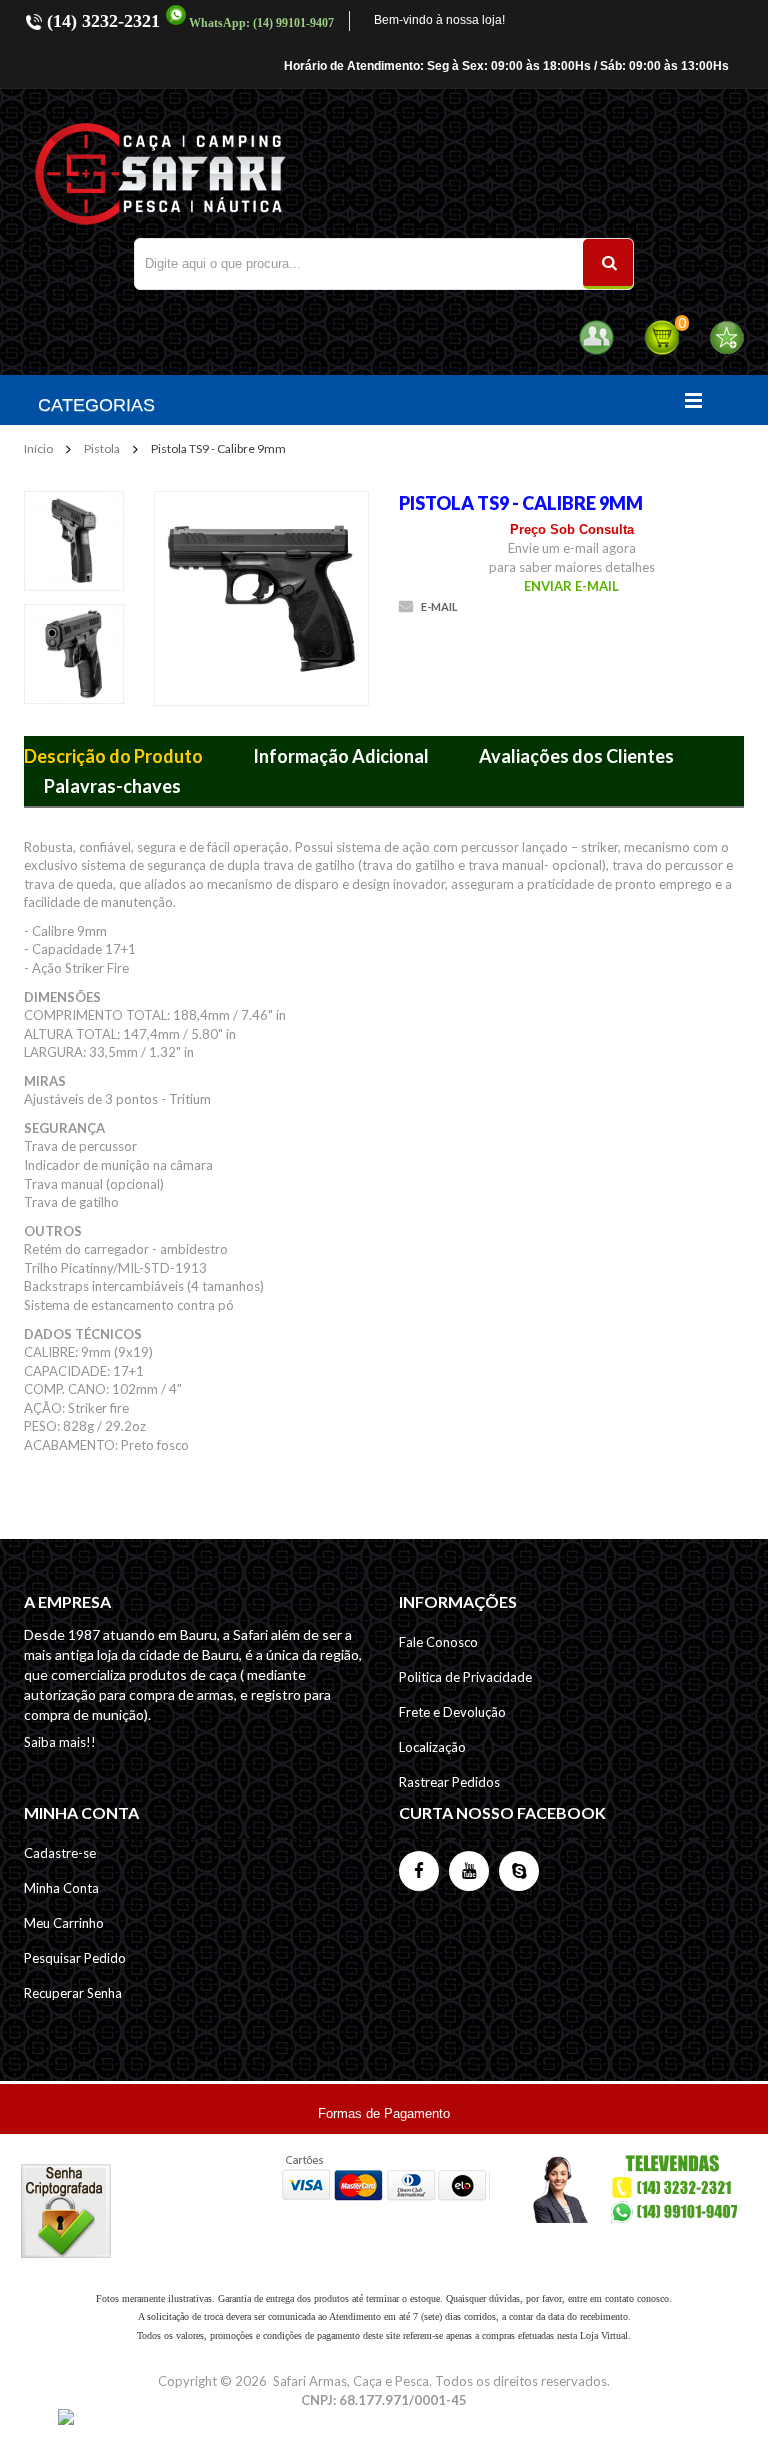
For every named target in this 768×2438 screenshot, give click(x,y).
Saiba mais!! (60, 1742)
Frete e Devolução (452, 1712)
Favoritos (726, 337)
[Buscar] (608, 264)
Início (38, 448)
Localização (432, 1747)
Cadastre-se (60, 1853)
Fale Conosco (438, 1642)
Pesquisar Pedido (75, 1958)
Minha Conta (61, 1888)
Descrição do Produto (113, 756)
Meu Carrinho (64, 1923)
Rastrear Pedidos (449, 1782)
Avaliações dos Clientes (576, 756)
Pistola (102, 448)
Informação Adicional (341, 756)
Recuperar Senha (73, 1993)
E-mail (439, 606)
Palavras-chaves (112, 786)
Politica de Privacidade (465, 1677)
